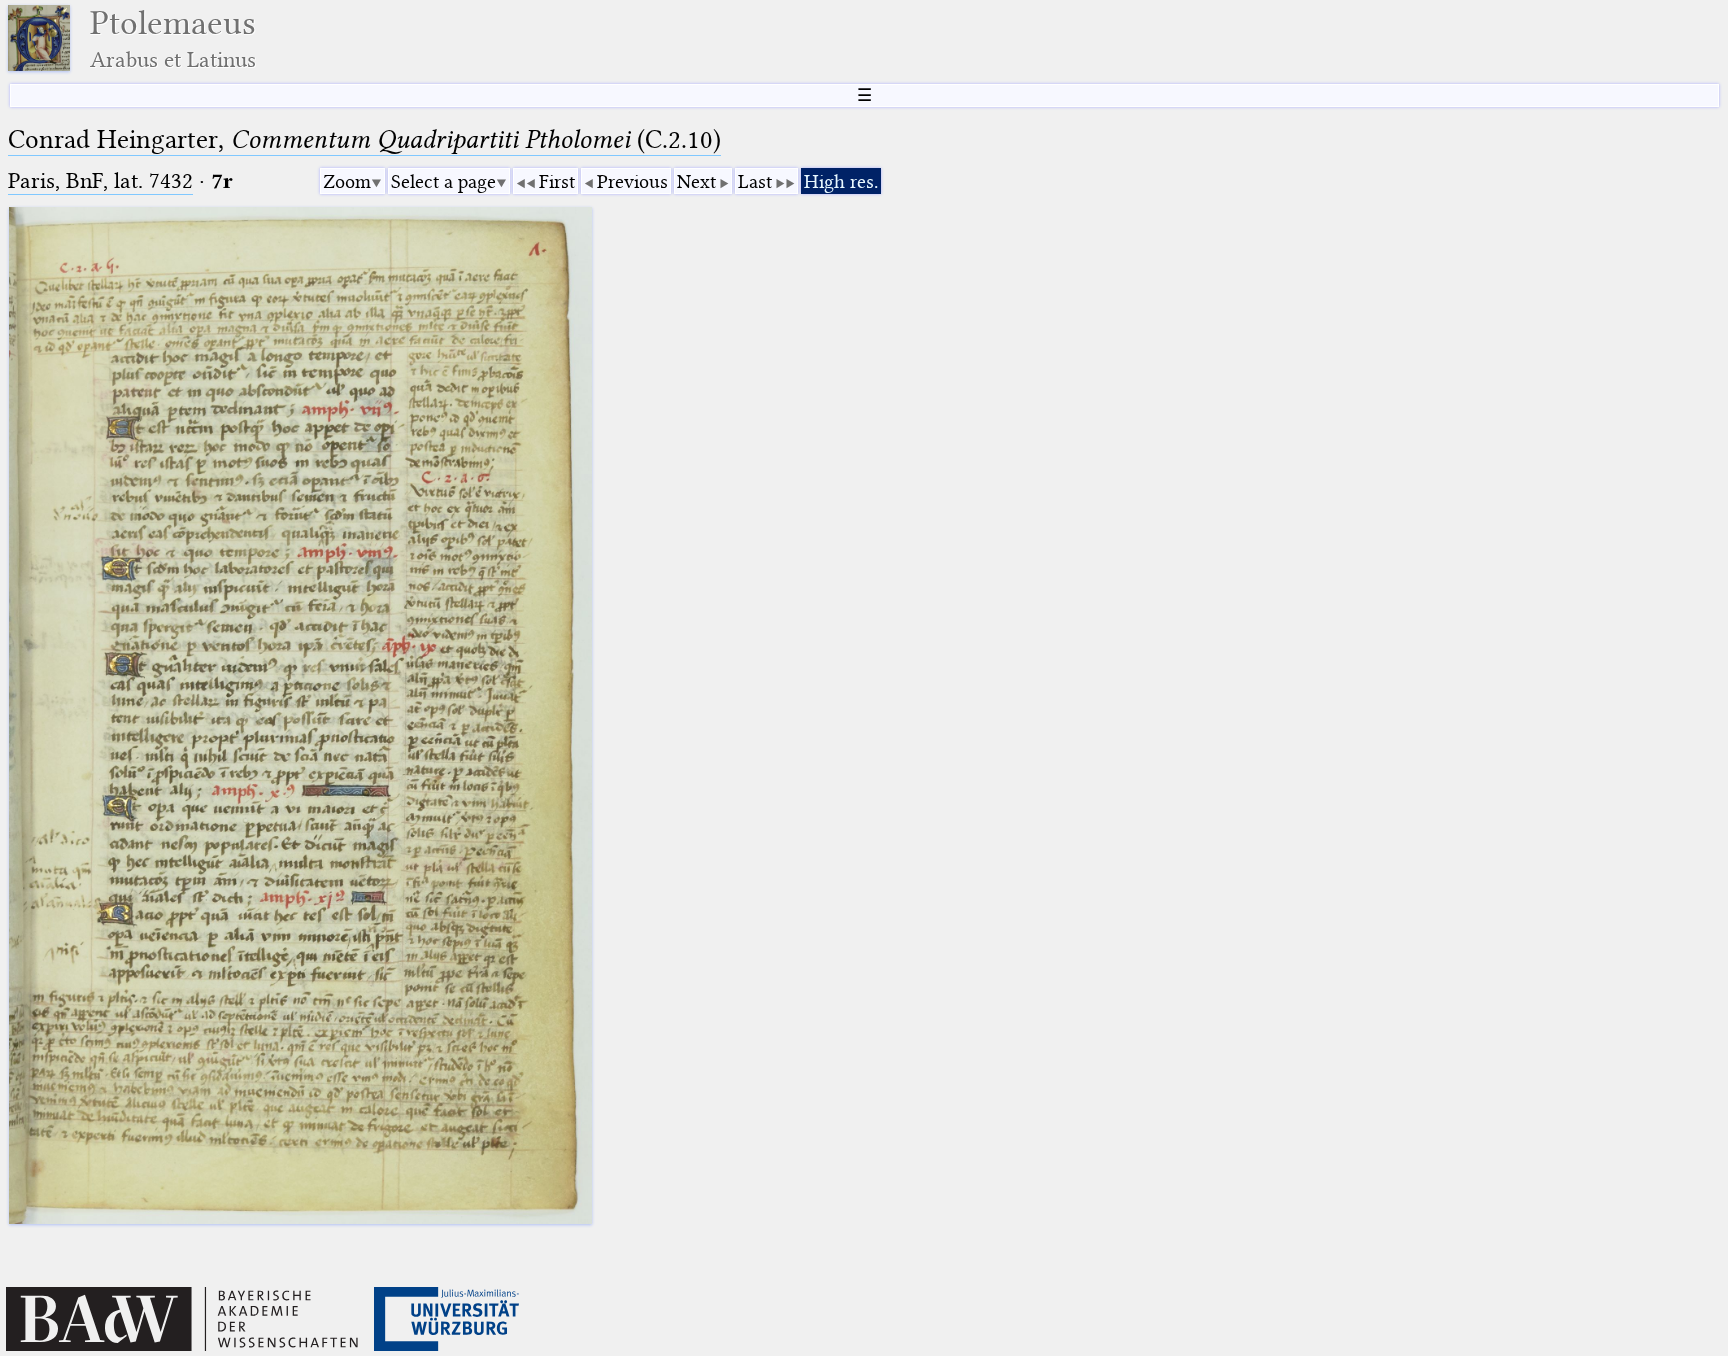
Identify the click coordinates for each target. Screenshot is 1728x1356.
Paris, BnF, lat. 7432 (100, 180)
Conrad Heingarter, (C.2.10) (364, 139)
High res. (841, 181)
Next (696, 181)
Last (755, 181)
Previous (632, 181)
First (557, 181)
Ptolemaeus (173, 38)
